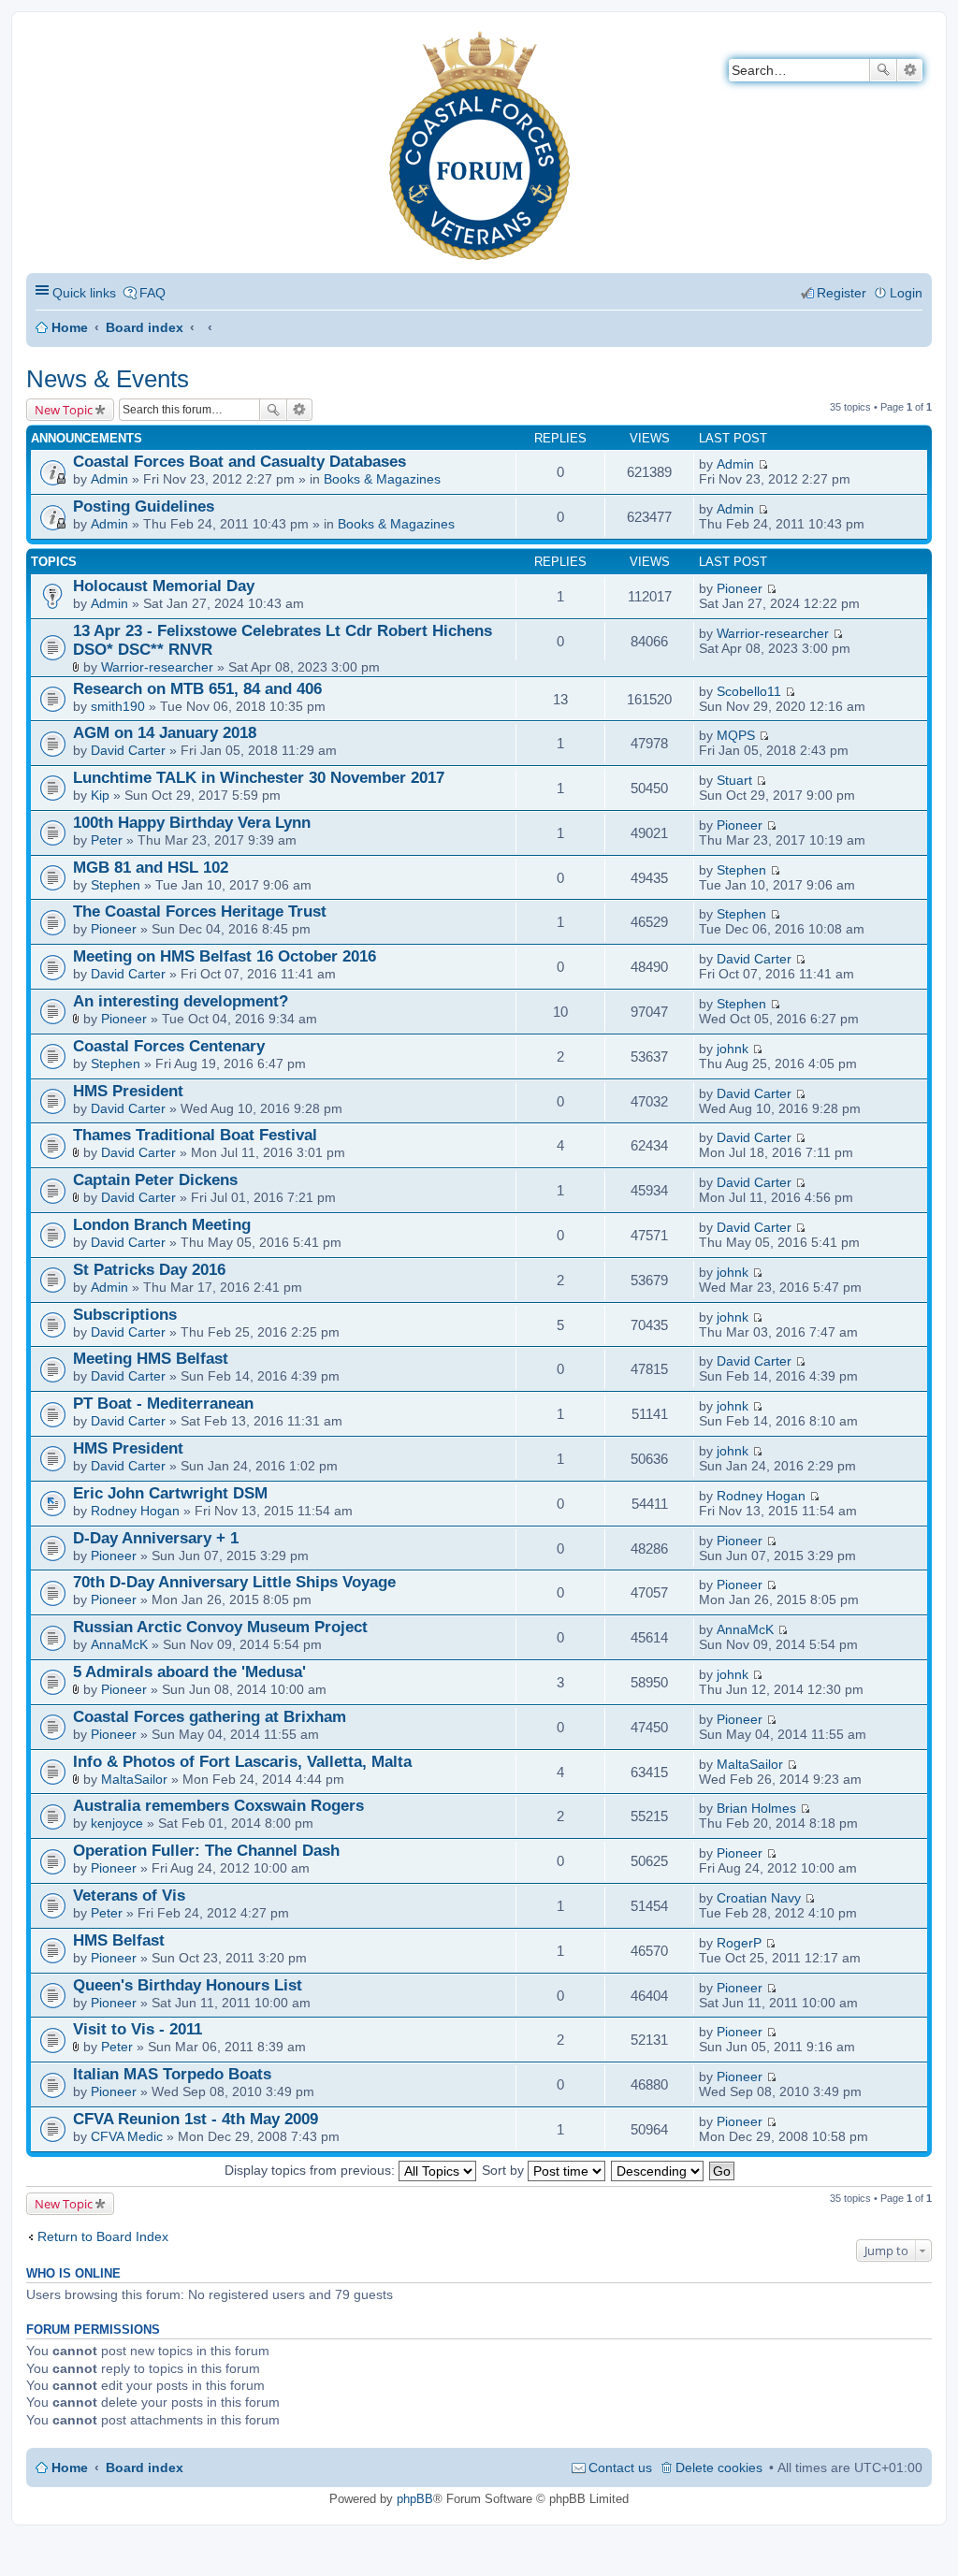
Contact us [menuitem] (620, 2467)
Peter (107, 840)
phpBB (415, 2499)
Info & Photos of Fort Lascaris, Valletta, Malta (242, 1762)
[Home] (42, 43)
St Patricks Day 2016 (149, 1270)
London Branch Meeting (162, 1225)
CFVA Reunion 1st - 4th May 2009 (196, 2119)
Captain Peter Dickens (155, 1180)
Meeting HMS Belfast (151, 1359)
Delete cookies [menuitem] (719, 2467)
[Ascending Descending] (658, 2170)
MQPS (736, 735)
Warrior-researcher (157, 667)
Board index (145, 327)
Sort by (505, 2170)
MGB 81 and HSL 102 (151, 868)
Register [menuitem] (842, 293)
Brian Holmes (756, 1808)
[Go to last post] (763, 464)
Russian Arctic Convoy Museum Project (220, 1627)
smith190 (118, 706)
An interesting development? (181, 1001)
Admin (109, 479)
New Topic (64, 410)
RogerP (739, 1943)
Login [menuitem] (906, 293)
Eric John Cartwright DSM (170, 1493)
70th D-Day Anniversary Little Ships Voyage (234, 1582)
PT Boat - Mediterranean (163, 1404)
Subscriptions (125, 1315)
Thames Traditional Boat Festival (195, 1135)
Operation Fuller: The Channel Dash (206, 1851)
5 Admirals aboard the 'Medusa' (189, 1672)
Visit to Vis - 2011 (138, 2029)
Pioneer (740, 588)
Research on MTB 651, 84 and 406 (197, 689)
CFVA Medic (127, 2136)
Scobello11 (749, 691)
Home (70, 327)
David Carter (128, 750)
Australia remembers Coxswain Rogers (218, 1806)
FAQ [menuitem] (152, 293)
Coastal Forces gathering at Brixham (210, 1717)
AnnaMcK (119, 1644)
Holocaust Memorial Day (164, 586)
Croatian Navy (759, 1898)
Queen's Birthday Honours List (188, 1985)
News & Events (108, 379)
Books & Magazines (382, 479)
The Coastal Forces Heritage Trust (200, 912)
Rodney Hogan (135, 1511)
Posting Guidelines (144, 507)
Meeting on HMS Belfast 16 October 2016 (225, 956)
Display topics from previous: (312, 2170)
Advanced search (910, 70)
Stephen (116, 885)
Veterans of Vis (129, 1896)
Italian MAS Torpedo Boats (172, 2074)
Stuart (734, 780)
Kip (100, 795)
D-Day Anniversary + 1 (156, 1538)
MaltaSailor (134, 1779)
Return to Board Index (103, 2236)
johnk (733, 1049)
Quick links (84, 293)
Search (883, 70)
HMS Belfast (119, 1940)
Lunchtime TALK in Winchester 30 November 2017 (259, 778)
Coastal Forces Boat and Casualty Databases (239, 462)
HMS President (128, 1091)
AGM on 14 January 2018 (165, 733)
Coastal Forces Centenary (169, 1046)
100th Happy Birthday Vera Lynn (192, 823)
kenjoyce (117, 1823)
